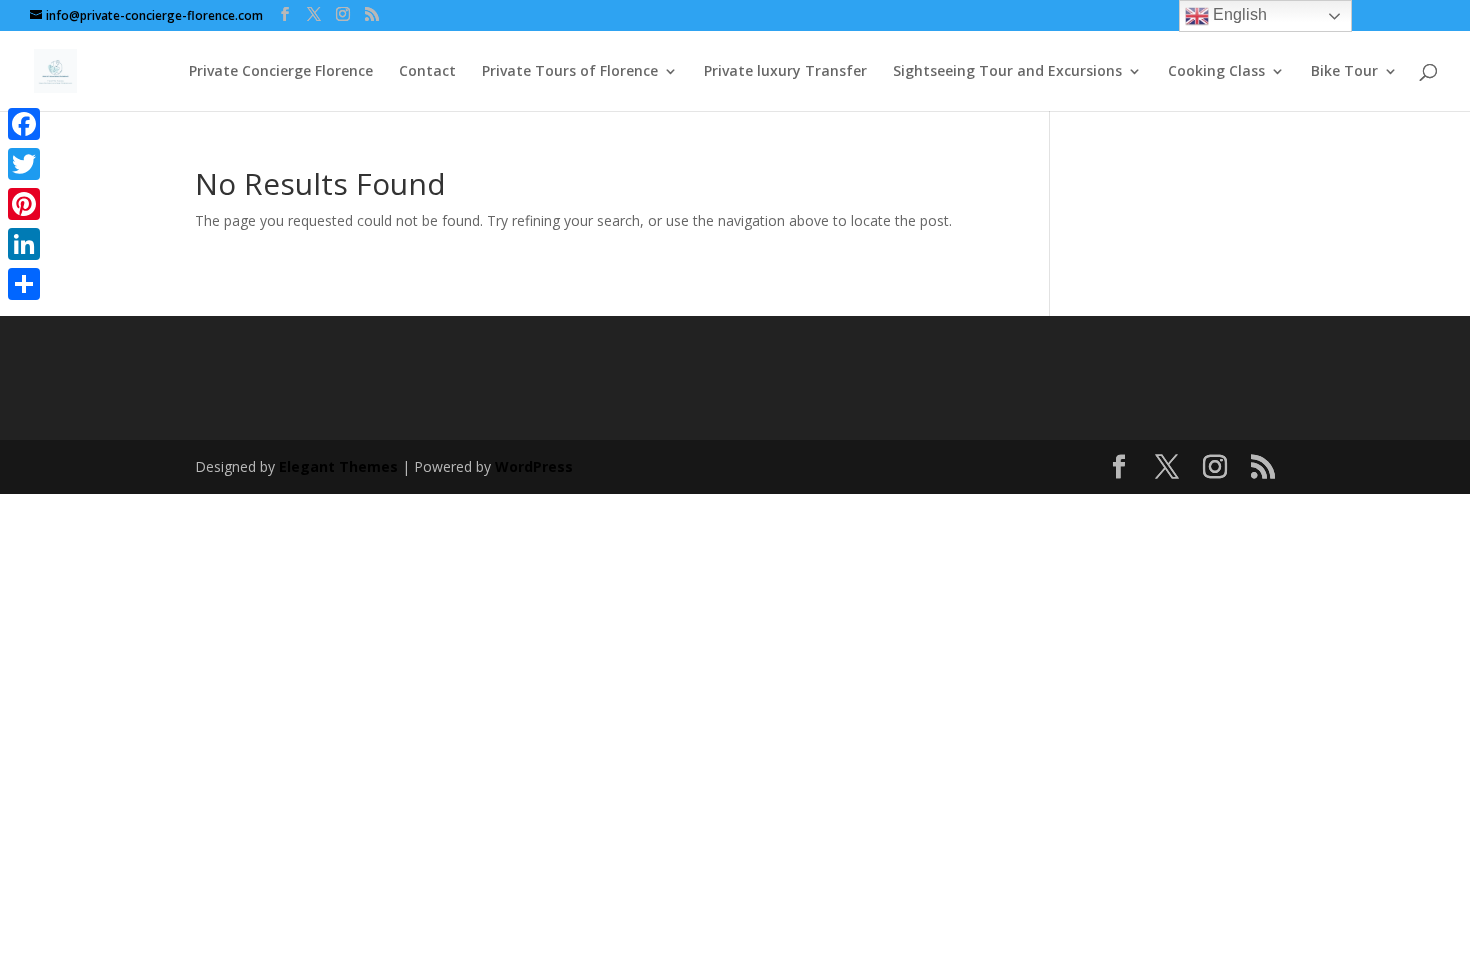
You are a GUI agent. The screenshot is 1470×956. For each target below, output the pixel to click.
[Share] (24, 284)
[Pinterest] (24, 204)
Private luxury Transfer (785, 72)
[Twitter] (24, 164)
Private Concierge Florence (281, 72)
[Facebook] (24, 124)
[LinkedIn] (24, 244)
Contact (427, 72)
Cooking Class (1216, 72)
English (1238, 14)
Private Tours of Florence (570, 72)
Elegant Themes (338, 466)
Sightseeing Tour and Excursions (1007, 72)
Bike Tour (1344, 72)
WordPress (534, 466)
